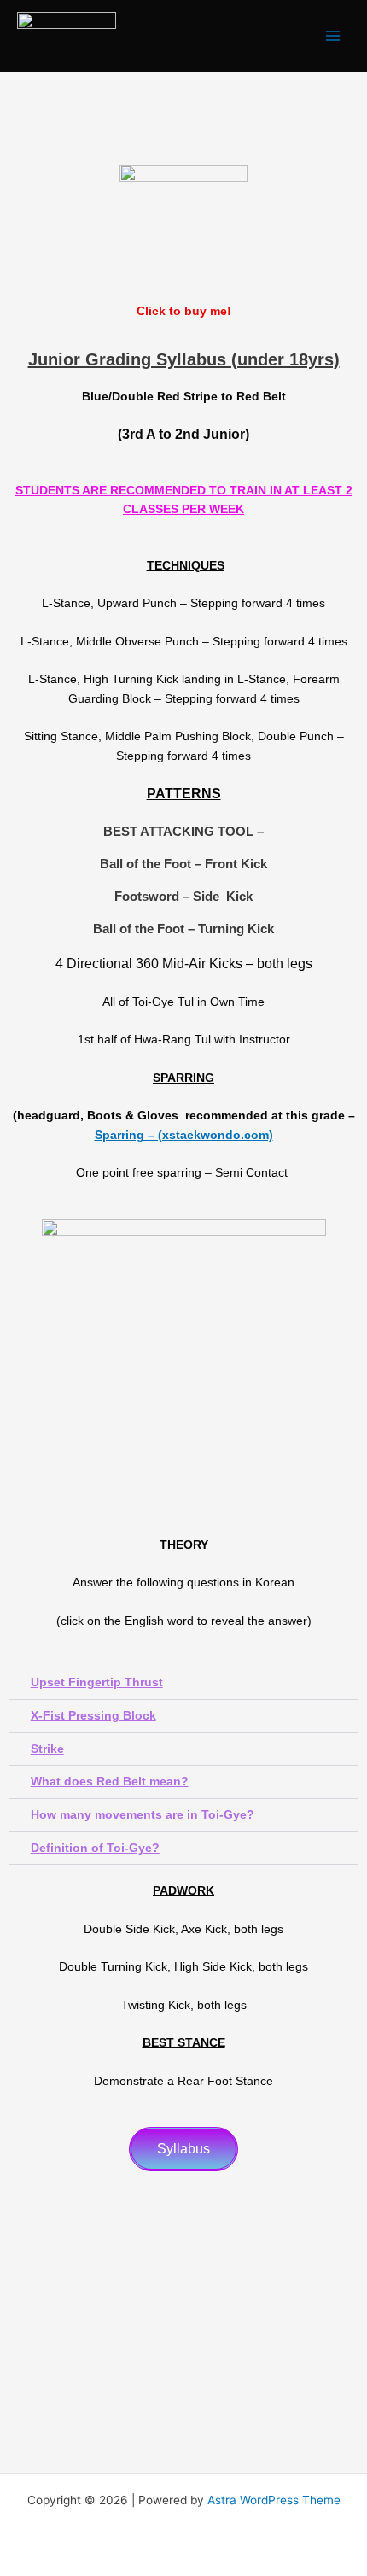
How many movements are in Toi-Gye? (143, 1815)
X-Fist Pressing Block (93, 1716)
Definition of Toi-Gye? (95, 1848)
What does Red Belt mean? (110, 1782)
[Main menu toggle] (333, 36)
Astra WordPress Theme (274, 2500)
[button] (183, 1683)
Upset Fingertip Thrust (97, 1682)
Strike (47, 1749)
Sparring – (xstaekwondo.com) (184, 1135)
